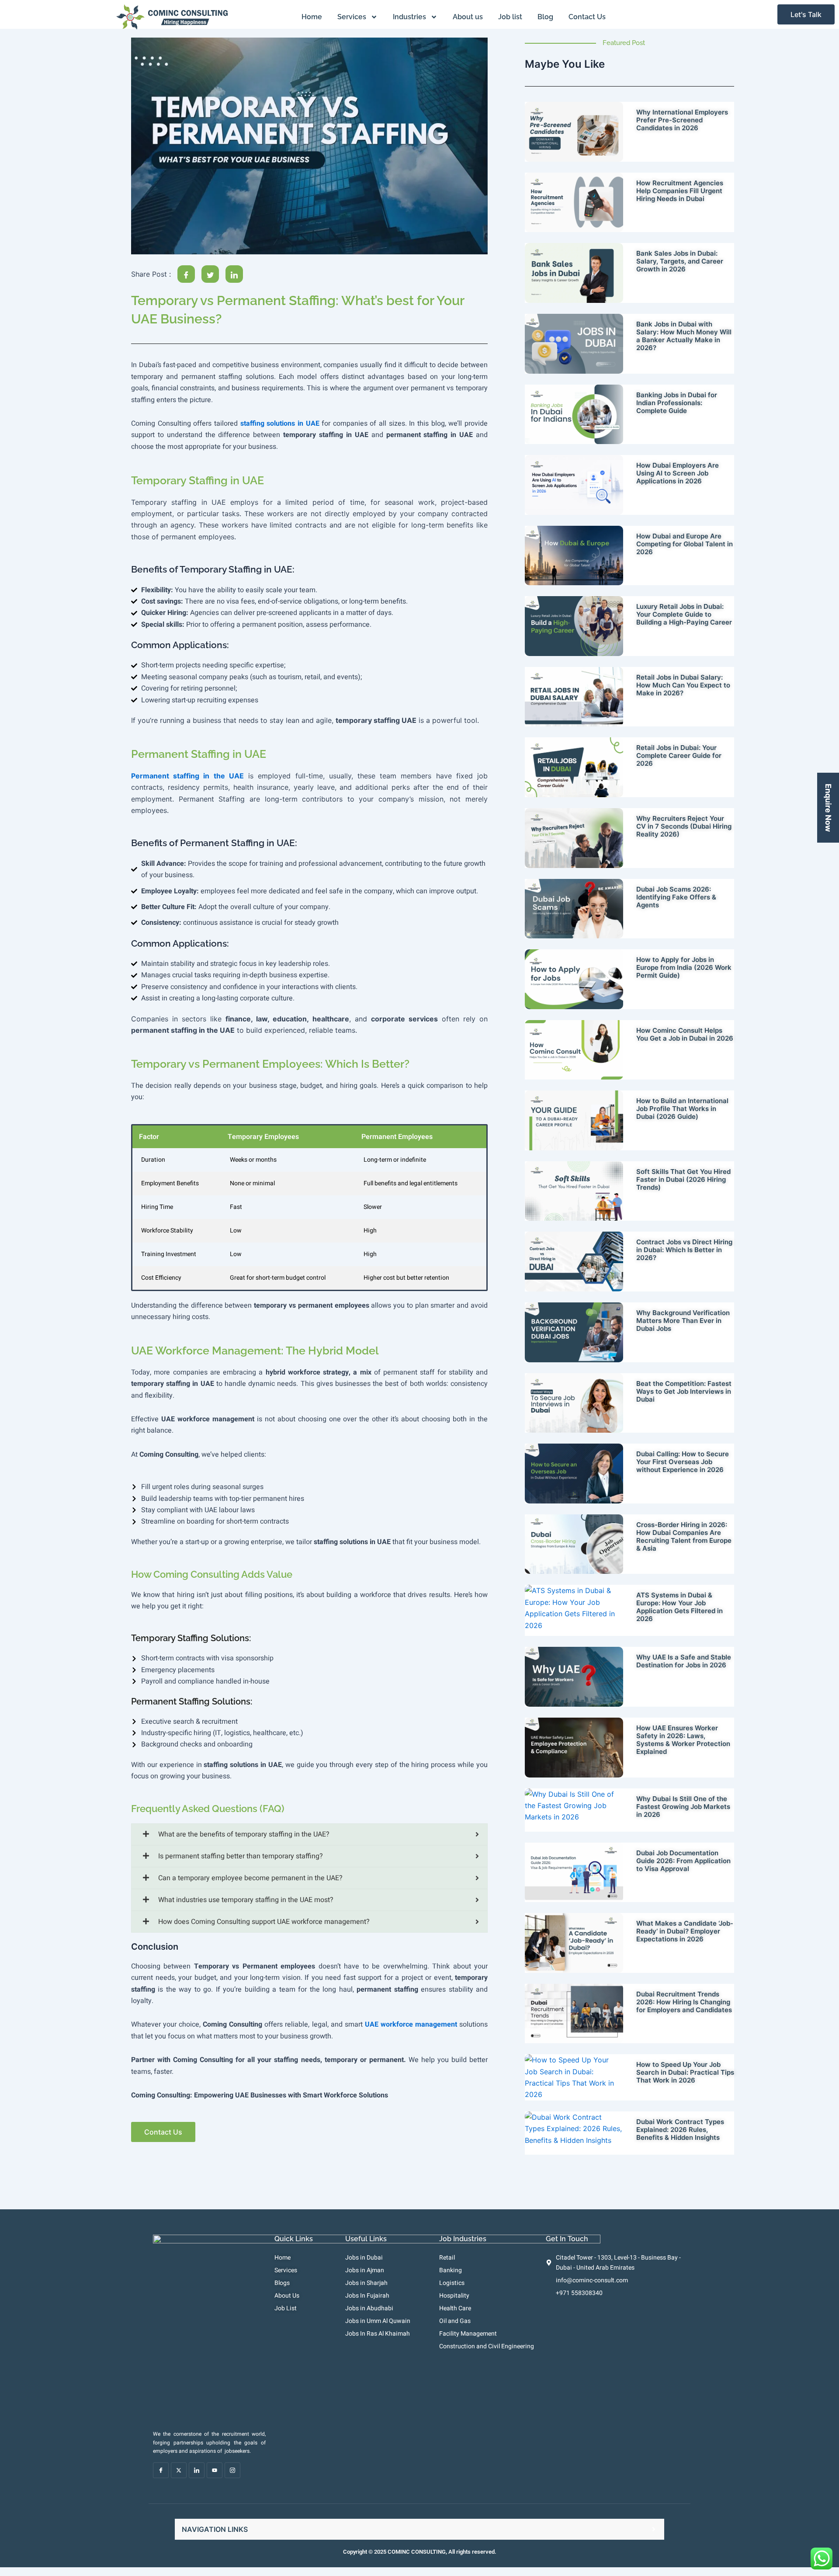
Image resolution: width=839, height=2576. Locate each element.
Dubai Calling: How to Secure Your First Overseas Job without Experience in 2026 (683, 1462)
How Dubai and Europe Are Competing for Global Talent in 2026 (685, 544)
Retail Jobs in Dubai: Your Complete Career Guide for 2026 (679, 755)
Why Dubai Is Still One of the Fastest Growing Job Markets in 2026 (683, 1807)
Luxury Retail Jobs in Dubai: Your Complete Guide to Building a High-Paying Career (684, 614)
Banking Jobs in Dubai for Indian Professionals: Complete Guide (677, 403)
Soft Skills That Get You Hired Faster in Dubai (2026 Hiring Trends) (683, 1179)
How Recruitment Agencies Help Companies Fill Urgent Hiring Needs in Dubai (680, 191)
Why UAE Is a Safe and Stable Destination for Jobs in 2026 (684, 1661)
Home (312, 17)
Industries (409, 17)
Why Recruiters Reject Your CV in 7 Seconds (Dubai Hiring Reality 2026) (684, 826)
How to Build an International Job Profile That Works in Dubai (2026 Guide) (682, 1109)
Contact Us (587, 17)
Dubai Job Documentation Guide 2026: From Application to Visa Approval (683, 1861)
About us (468, 17)
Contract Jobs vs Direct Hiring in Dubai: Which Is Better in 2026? (684, 1250)
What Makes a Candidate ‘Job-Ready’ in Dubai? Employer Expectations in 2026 (685, 1931)
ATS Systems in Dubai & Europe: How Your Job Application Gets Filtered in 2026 (680, 1607)
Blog (545, 17)
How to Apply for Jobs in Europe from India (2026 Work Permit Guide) (684, 967)
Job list (510, 17)
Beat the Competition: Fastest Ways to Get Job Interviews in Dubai (684, 1391)
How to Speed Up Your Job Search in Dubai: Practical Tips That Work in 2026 (685, 2072)
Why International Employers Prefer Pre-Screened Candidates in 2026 (682, 120)
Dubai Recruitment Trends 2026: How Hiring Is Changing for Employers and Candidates (684, 2002)
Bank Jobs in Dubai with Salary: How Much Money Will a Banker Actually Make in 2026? (684, 336)
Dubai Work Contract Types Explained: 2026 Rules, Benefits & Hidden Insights (680, 2130)
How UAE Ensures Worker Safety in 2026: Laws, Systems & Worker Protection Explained (683, 1740)
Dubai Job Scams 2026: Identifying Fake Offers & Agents (676, 897)
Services (352, 17)
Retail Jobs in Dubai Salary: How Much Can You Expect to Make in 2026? (683, 685)
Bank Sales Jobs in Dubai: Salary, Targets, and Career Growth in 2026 (680, 261)
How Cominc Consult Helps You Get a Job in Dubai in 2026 (685, 1034)
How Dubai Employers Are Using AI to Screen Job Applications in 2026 (678, 473)
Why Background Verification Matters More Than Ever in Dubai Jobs (683, 1321)
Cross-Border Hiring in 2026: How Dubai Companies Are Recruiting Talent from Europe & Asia (684, 1536)
